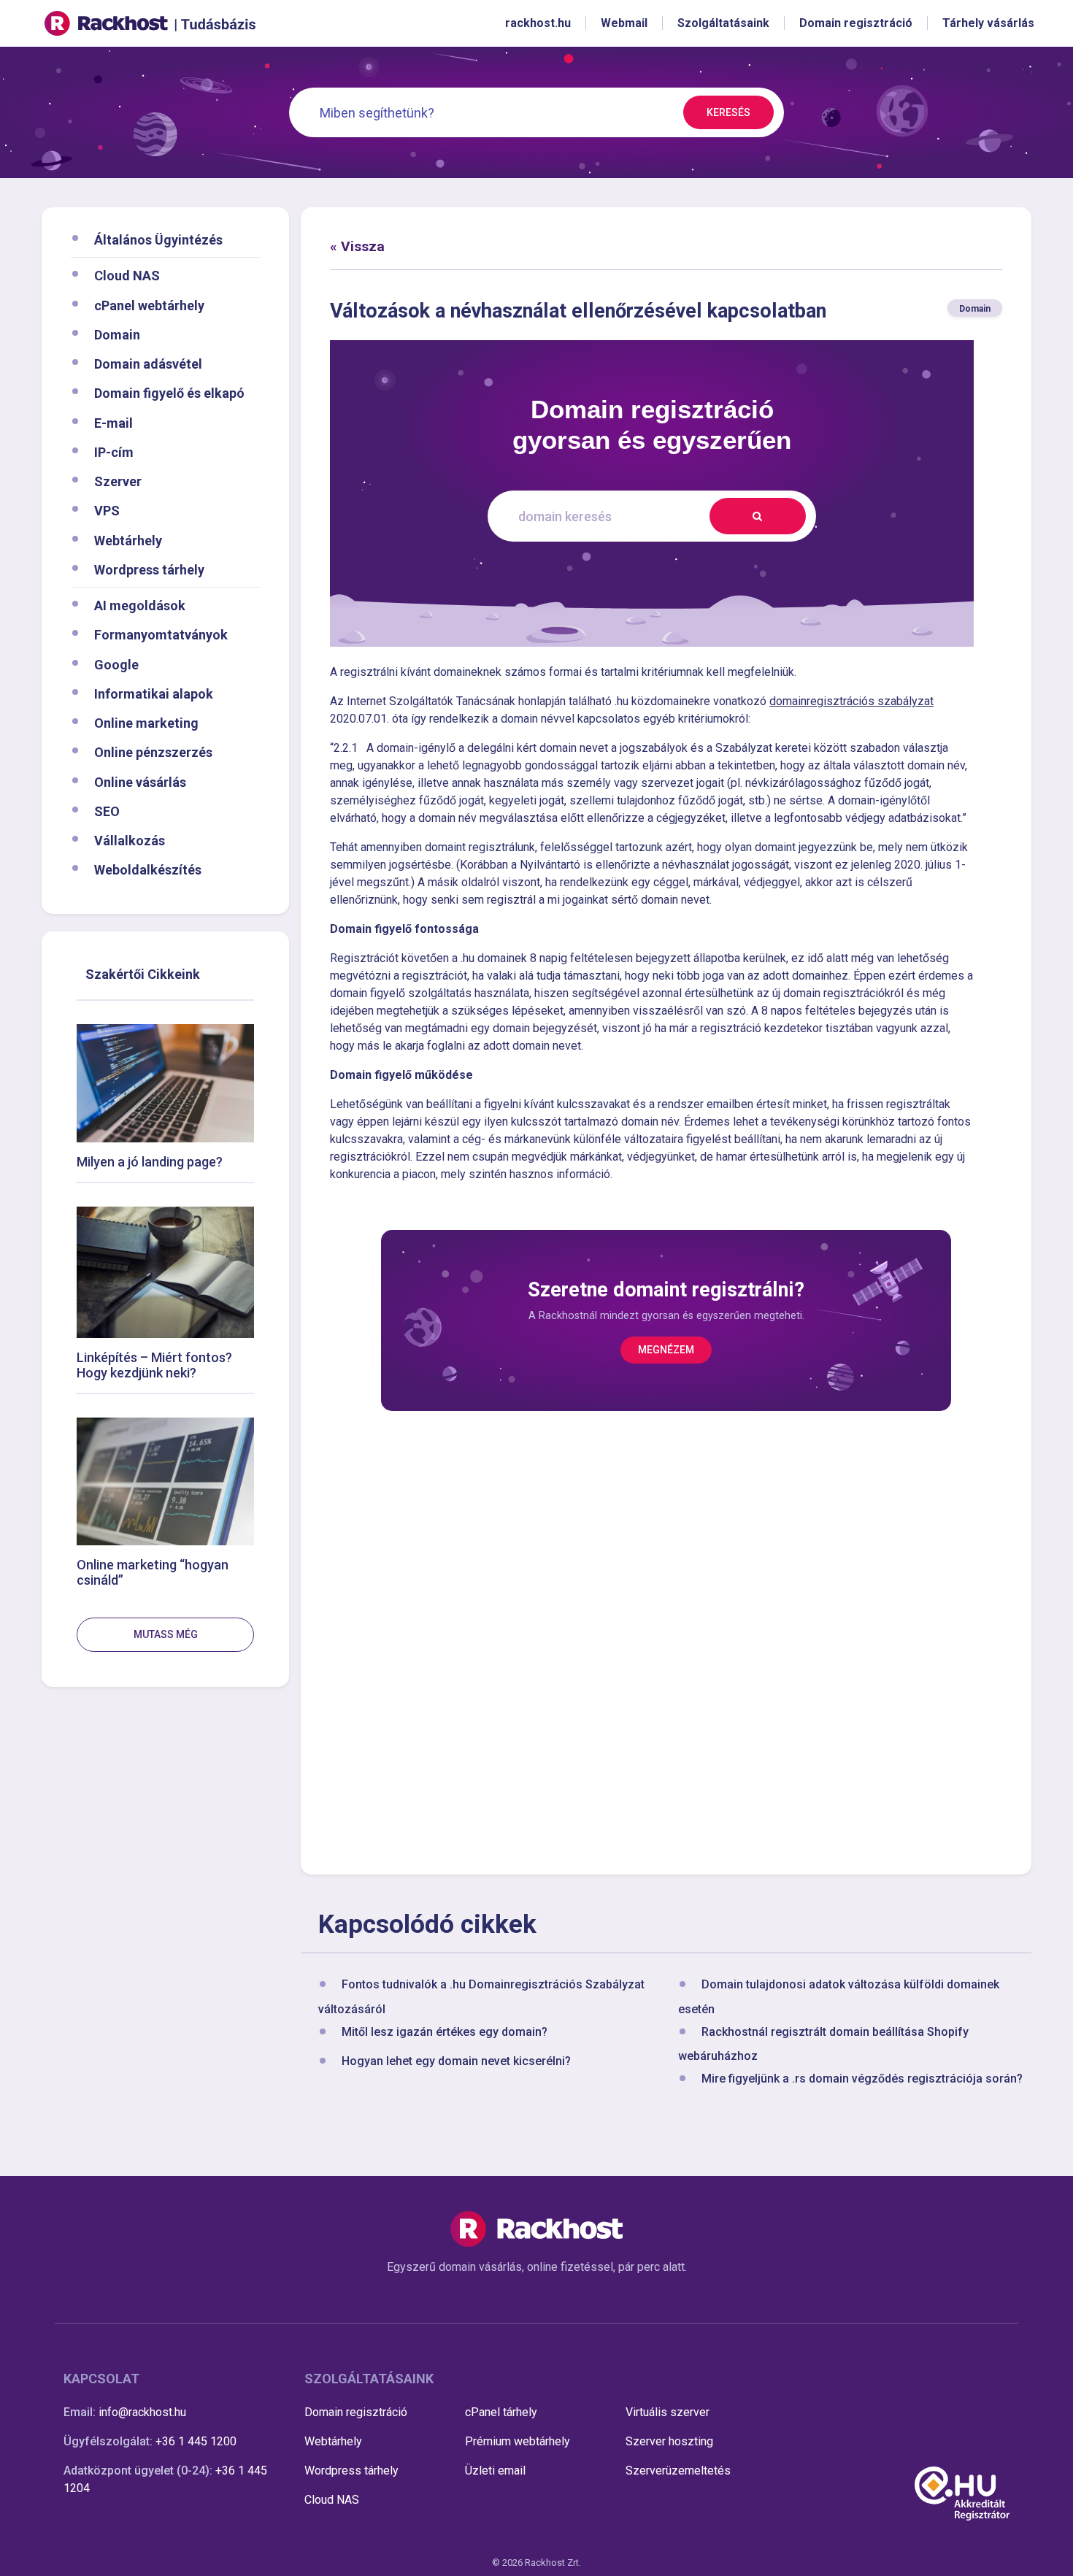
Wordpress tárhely (149, 569)
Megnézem (666, 1350)
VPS (107, 511)
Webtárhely (128, 540)
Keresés (728, 112)
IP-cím (114, 451)
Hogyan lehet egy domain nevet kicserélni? (456, 2061)
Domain (117, 334)
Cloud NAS (127, 276)
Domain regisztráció (356, 2412)
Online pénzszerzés (153, 752)
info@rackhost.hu (142, 2412)
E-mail (114, 422)
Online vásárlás (140, 781)
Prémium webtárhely (518, 2441)
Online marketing (146, 723)
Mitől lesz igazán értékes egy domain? (445, 2032)
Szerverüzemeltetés (678, 2471)
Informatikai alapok (154, 693)
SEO (107, 811)
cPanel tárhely (501, 2412)
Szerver (118, 481)
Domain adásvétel (148, 364)
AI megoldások (140, 605)
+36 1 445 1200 (196, 2441)
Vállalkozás (130, 841)
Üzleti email (495, 2471)
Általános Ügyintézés (158, 240)
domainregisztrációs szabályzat (851, 701)
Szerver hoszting (669, 2441)
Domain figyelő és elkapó (169, 393)
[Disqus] (666, 1640)
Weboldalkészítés (148, 870)
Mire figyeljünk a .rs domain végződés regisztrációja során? (862, 2079)
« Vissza (357, 246)
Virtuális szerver (668, 2412)
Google (116, 664)
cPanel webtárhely (149, 305)
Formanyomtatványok (161, 635)
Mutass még (166, 1634)
